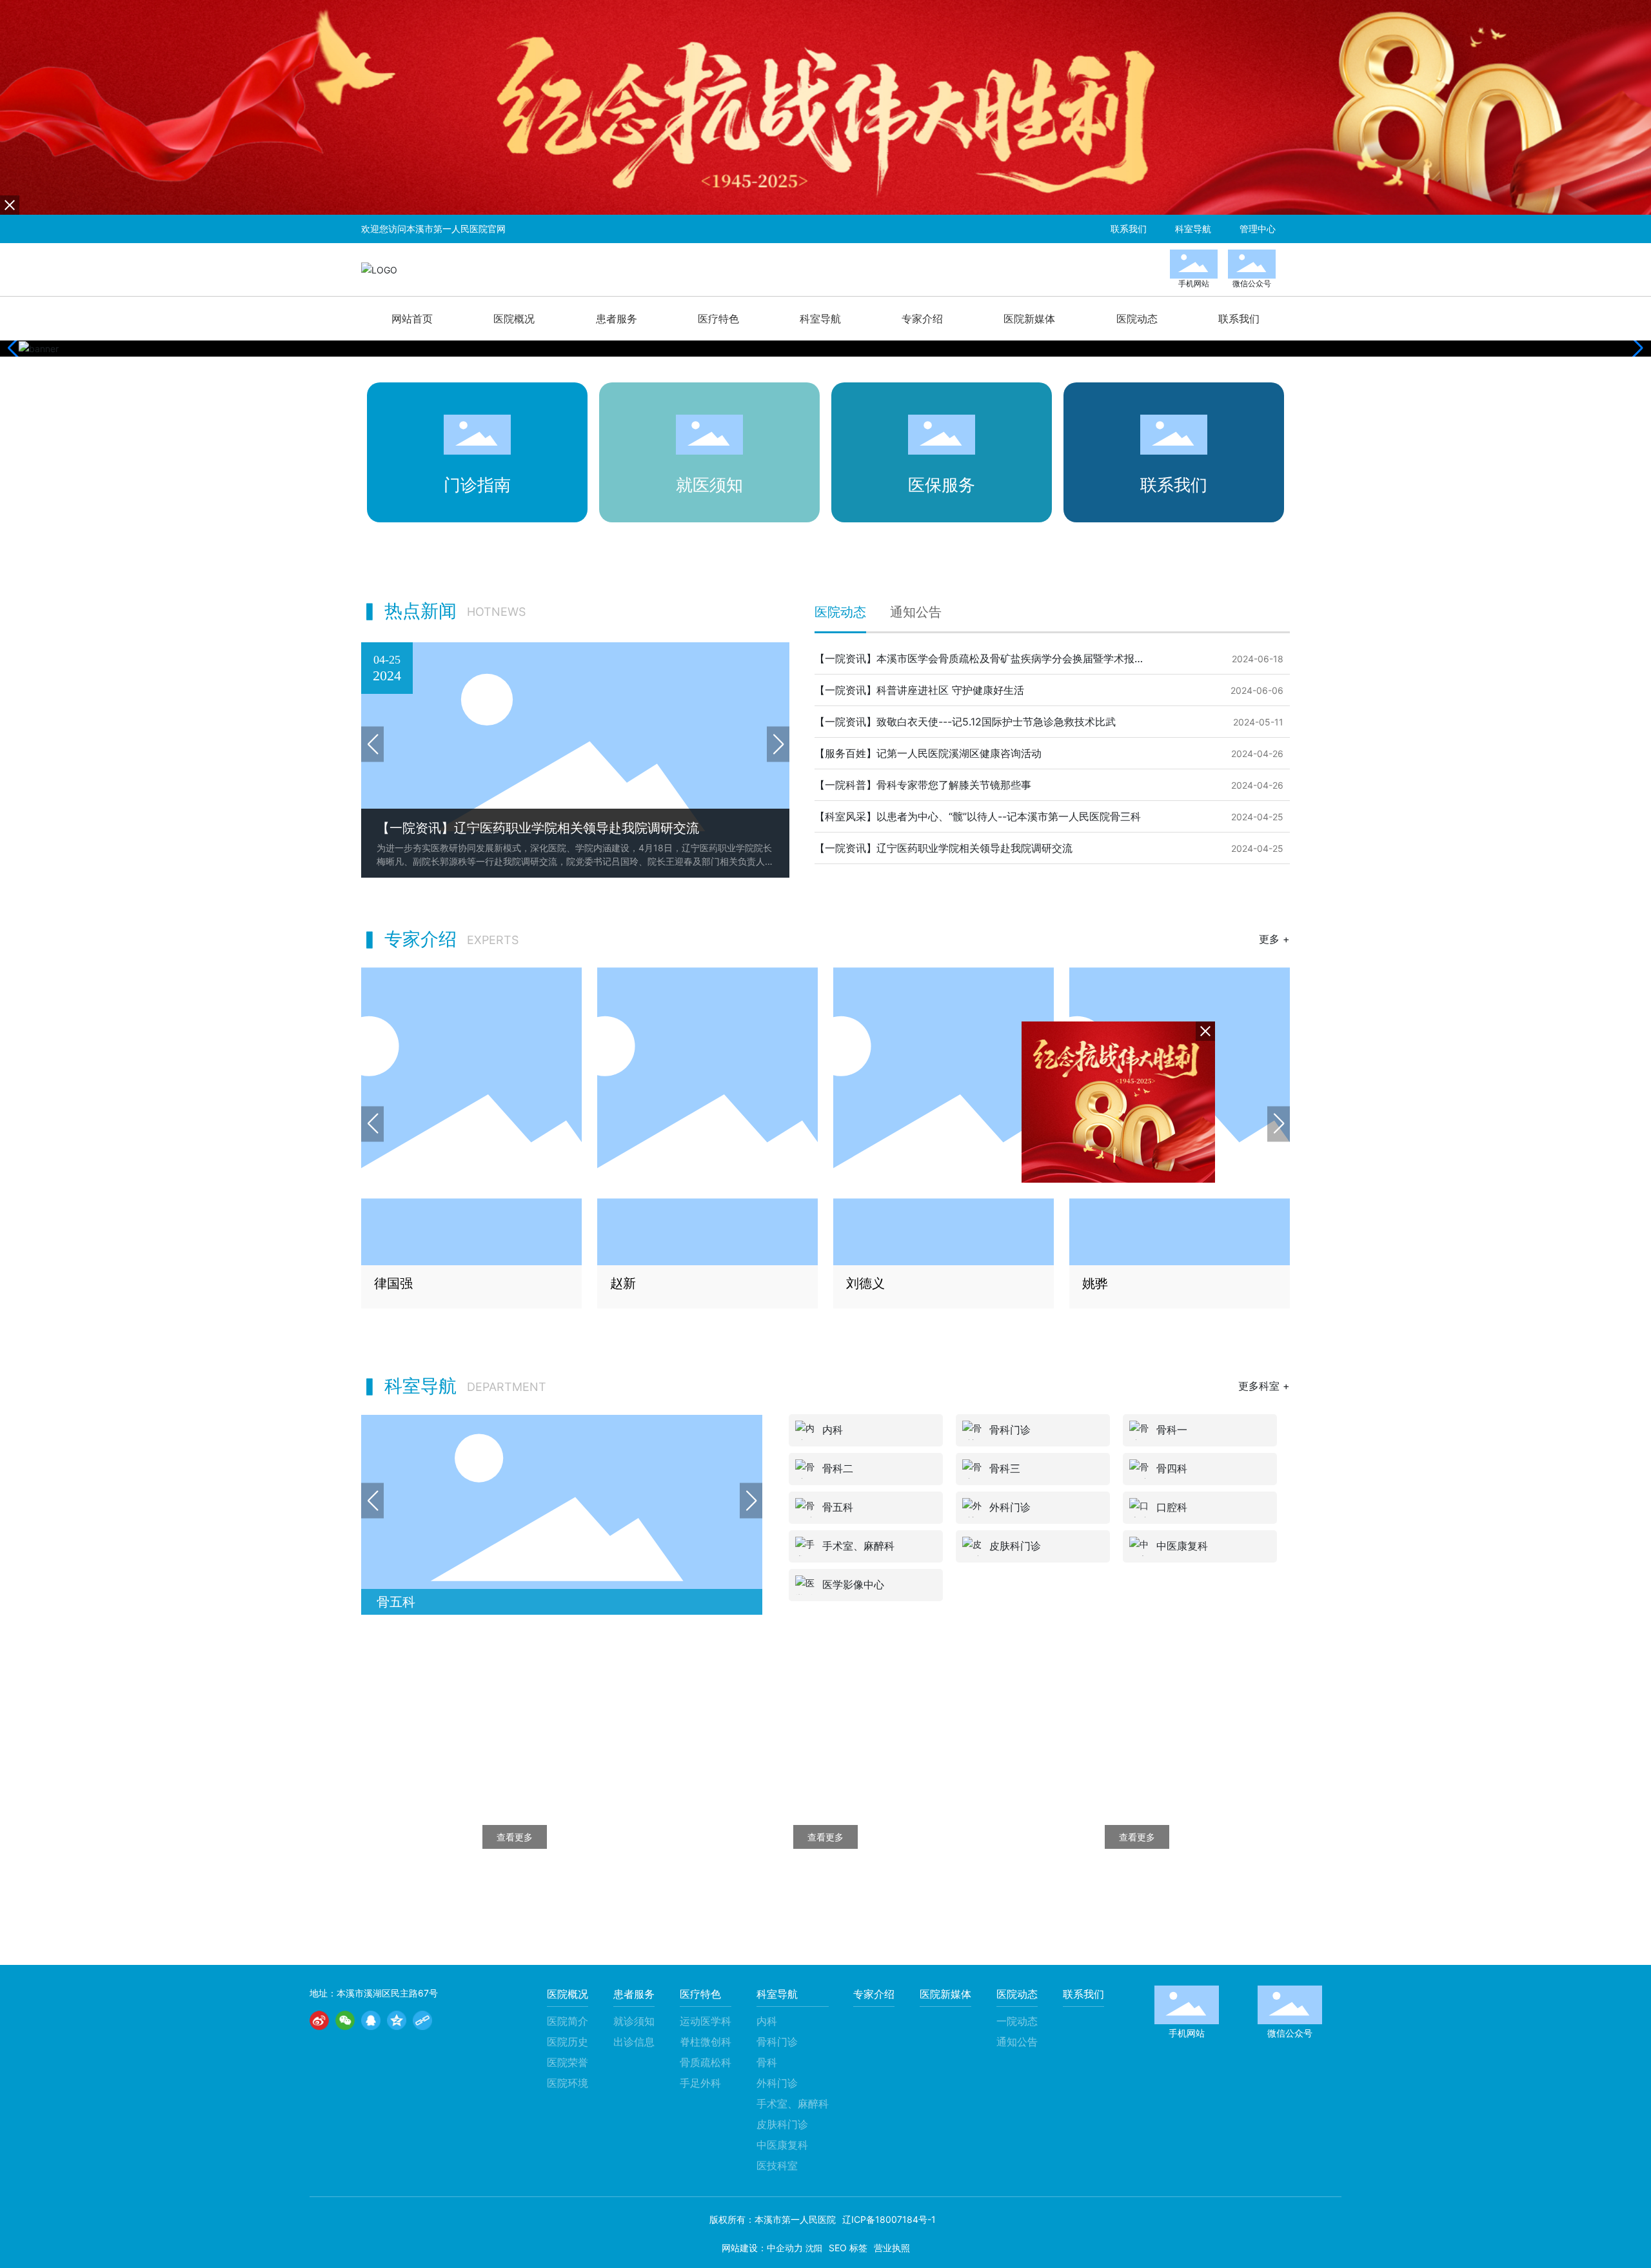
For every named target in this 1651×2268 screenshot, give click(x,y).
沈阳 (814, 2248)
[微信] (345, 2020)
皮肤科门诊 (1015, 1546)
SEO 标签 (848, 2248)
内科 (833, 1430)
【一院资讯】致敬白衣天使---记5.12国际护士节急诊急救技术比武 (965, 722)
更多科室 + (1264, 1386)
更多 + (1274, 939)
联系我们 (1174, 485)
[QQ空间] (397, 2020)
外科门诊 (1010, 1507)
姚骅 (1095, 1283)
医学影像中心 (853, 1584)
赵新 (623, 1283)
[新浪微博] (319, 2020)
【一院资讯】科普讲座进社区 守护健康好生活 (919, 690)
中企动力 (785, 2248)
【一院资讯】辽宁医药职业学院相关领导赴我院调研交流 (944, 848)
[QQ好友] (371, 2020)
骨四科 (1172, 1468)
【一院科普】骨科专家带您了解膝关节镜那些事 (923, 785)
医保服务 (942, 485)
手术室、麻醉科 (422, 1602)
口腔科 (1172, 1507)
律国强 (393, 1283)
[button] (1636, 348)
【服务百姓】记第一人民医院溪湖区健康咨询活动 (928, 753)
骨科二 (838, 1468)
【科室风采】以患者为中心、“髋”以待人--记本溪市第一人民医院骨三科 (978, 816)
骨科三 (1005, 1468)
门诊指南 (477, 485)
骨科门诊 (1010, 1430)
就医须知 (709, 485)
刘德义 (865, 1283)
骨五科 (838, 1507)
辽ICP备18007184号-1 (889, 2219)
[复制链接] (422, 2020)
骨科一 (1172, 1430)
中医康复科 (1182, 1546)
